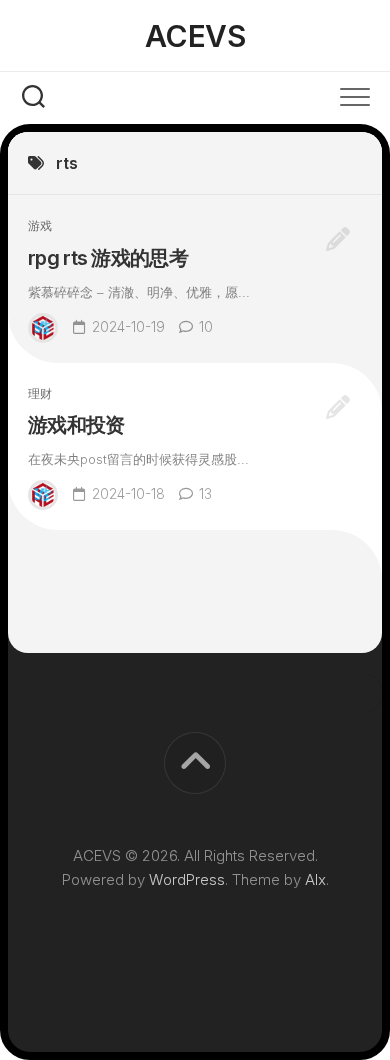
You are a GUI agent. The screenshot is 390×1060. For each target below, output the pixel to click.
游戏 (40, 225)
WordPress (187, 879)
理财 (40, 393)
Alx (315, 879)
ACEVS (195, 36)
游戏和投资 (76, 425)
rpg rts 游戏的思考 (108, 258)
